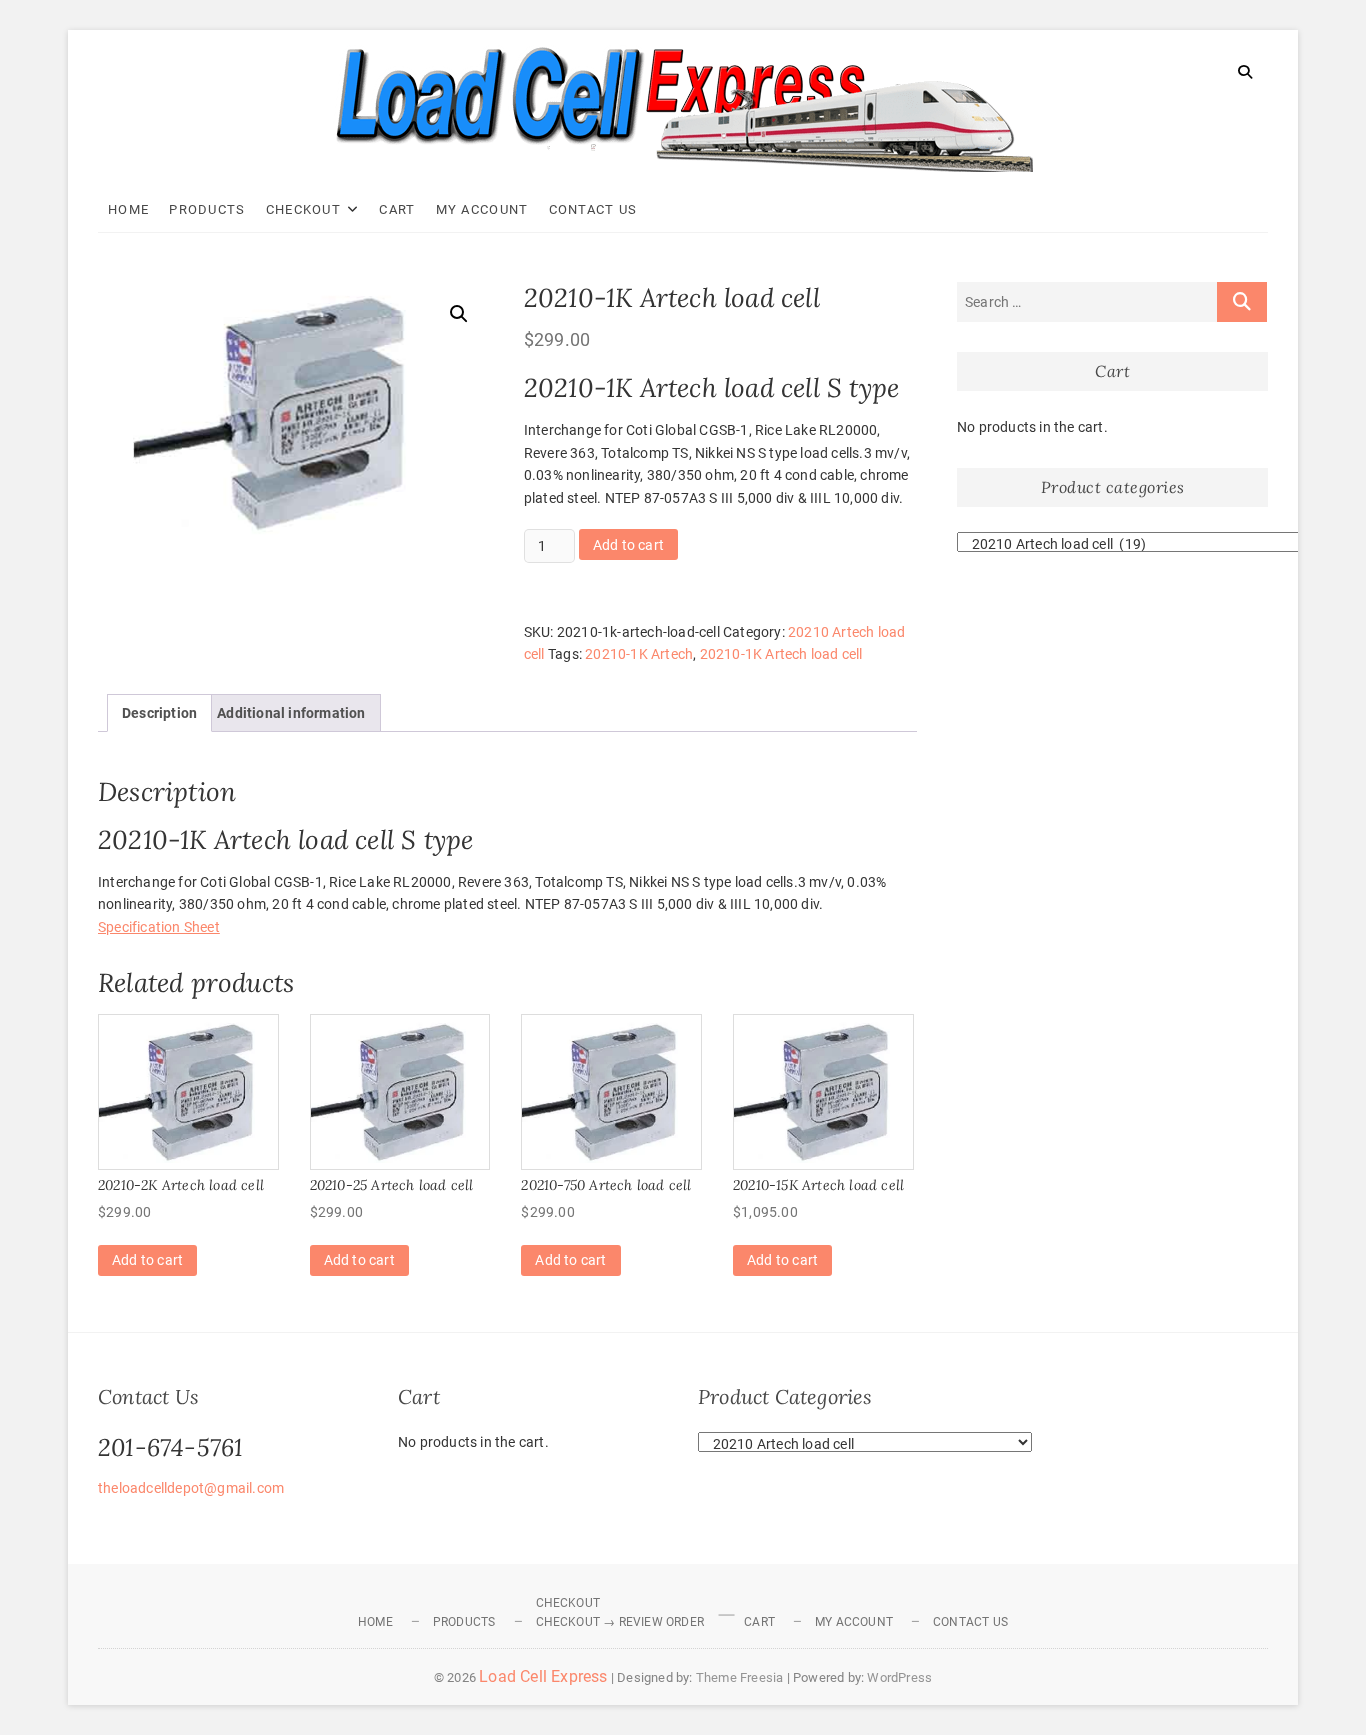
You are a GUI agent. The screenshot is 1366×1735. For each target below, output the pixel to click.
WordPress (899, 1677)
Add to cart (628, 545)
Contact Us (593, 209)
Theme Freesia (740, 1677)
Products (207, 209)
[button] (459, 314)
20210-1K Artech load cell (781, 654)
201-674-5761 (170, 1447)
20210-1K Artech (639, 654)
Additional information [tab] (291, 713)
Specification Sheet (159, 927)
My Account (482, 209)
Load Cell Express (543, 1676)
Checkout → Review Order (620, 1622)
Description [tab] (159, 713)
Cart (397, 209)
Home (128, 209)
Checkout (303, 209)
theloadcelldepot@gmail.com (191, 1488)
